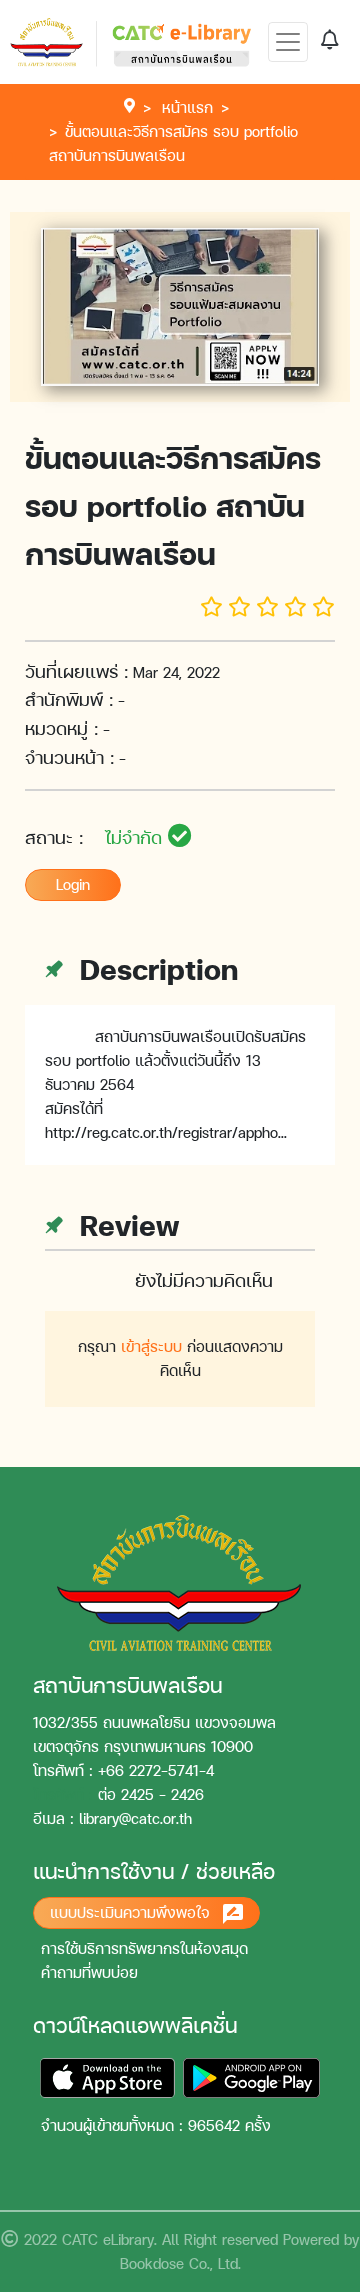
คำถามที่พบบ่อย (89, 1972)
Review (125, 1225)
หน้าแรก (187, 107)
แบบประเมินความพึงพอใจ (132, 1912)
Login (73, 884)
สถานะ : (96, 837)
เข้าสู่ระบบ (151, 1346)
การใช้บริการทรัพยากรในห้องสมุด (144, 1948)
